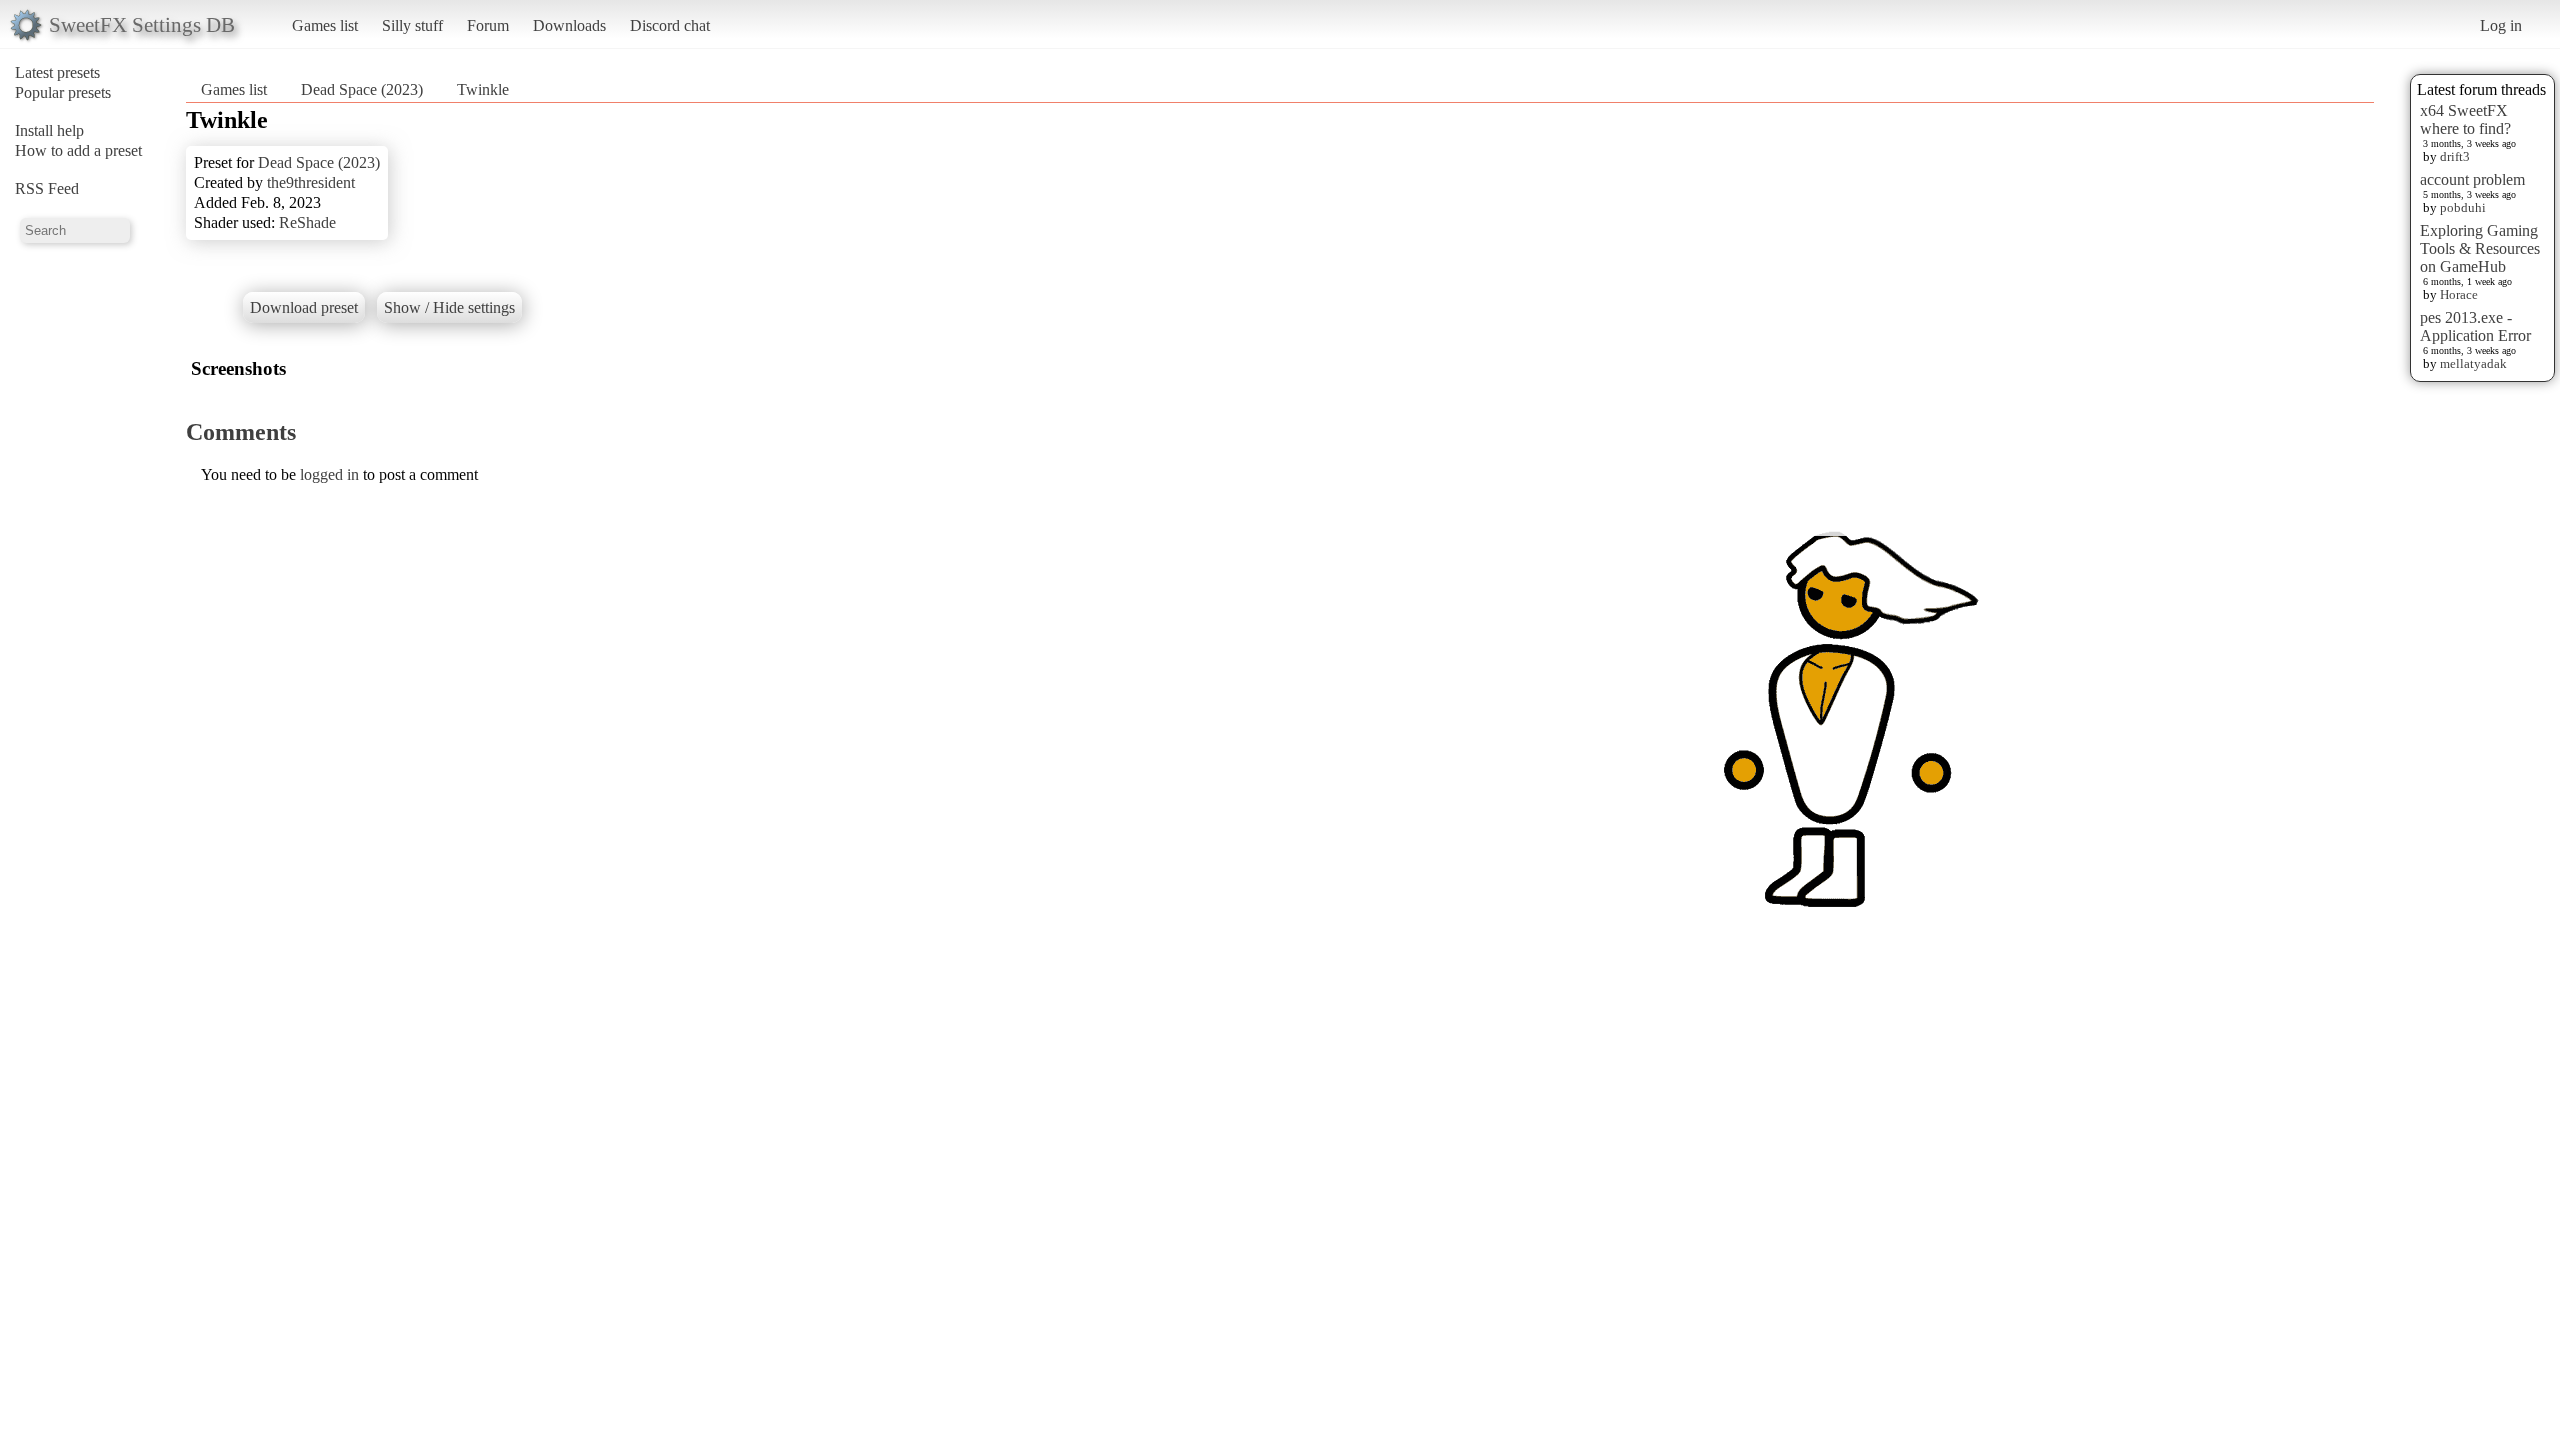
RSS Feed (47, 188)
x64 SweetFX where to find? (2465, 119)
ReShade (307, 222)
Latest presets (57, 72)
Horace (2459, 294)
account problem (2472, 179)
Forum (488, 25)
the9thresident (311, 182)
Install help (49, 130)
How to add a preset (78, 150)
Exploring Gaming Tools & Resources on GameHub (2480, 248)
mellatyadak (2473, 363)
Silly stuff (412, 25)
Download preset (304, 307)
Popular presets (63, 92)
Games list (325, 25)
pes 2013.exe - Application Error (2475, 326)
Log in (2501, 25)
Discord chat (670, 25)
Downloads (569, 25)
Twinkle (483, 89)
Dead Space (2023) (362, 89)
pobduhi (2463, 207)
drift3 (2455, 156)
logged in (329, 474)
